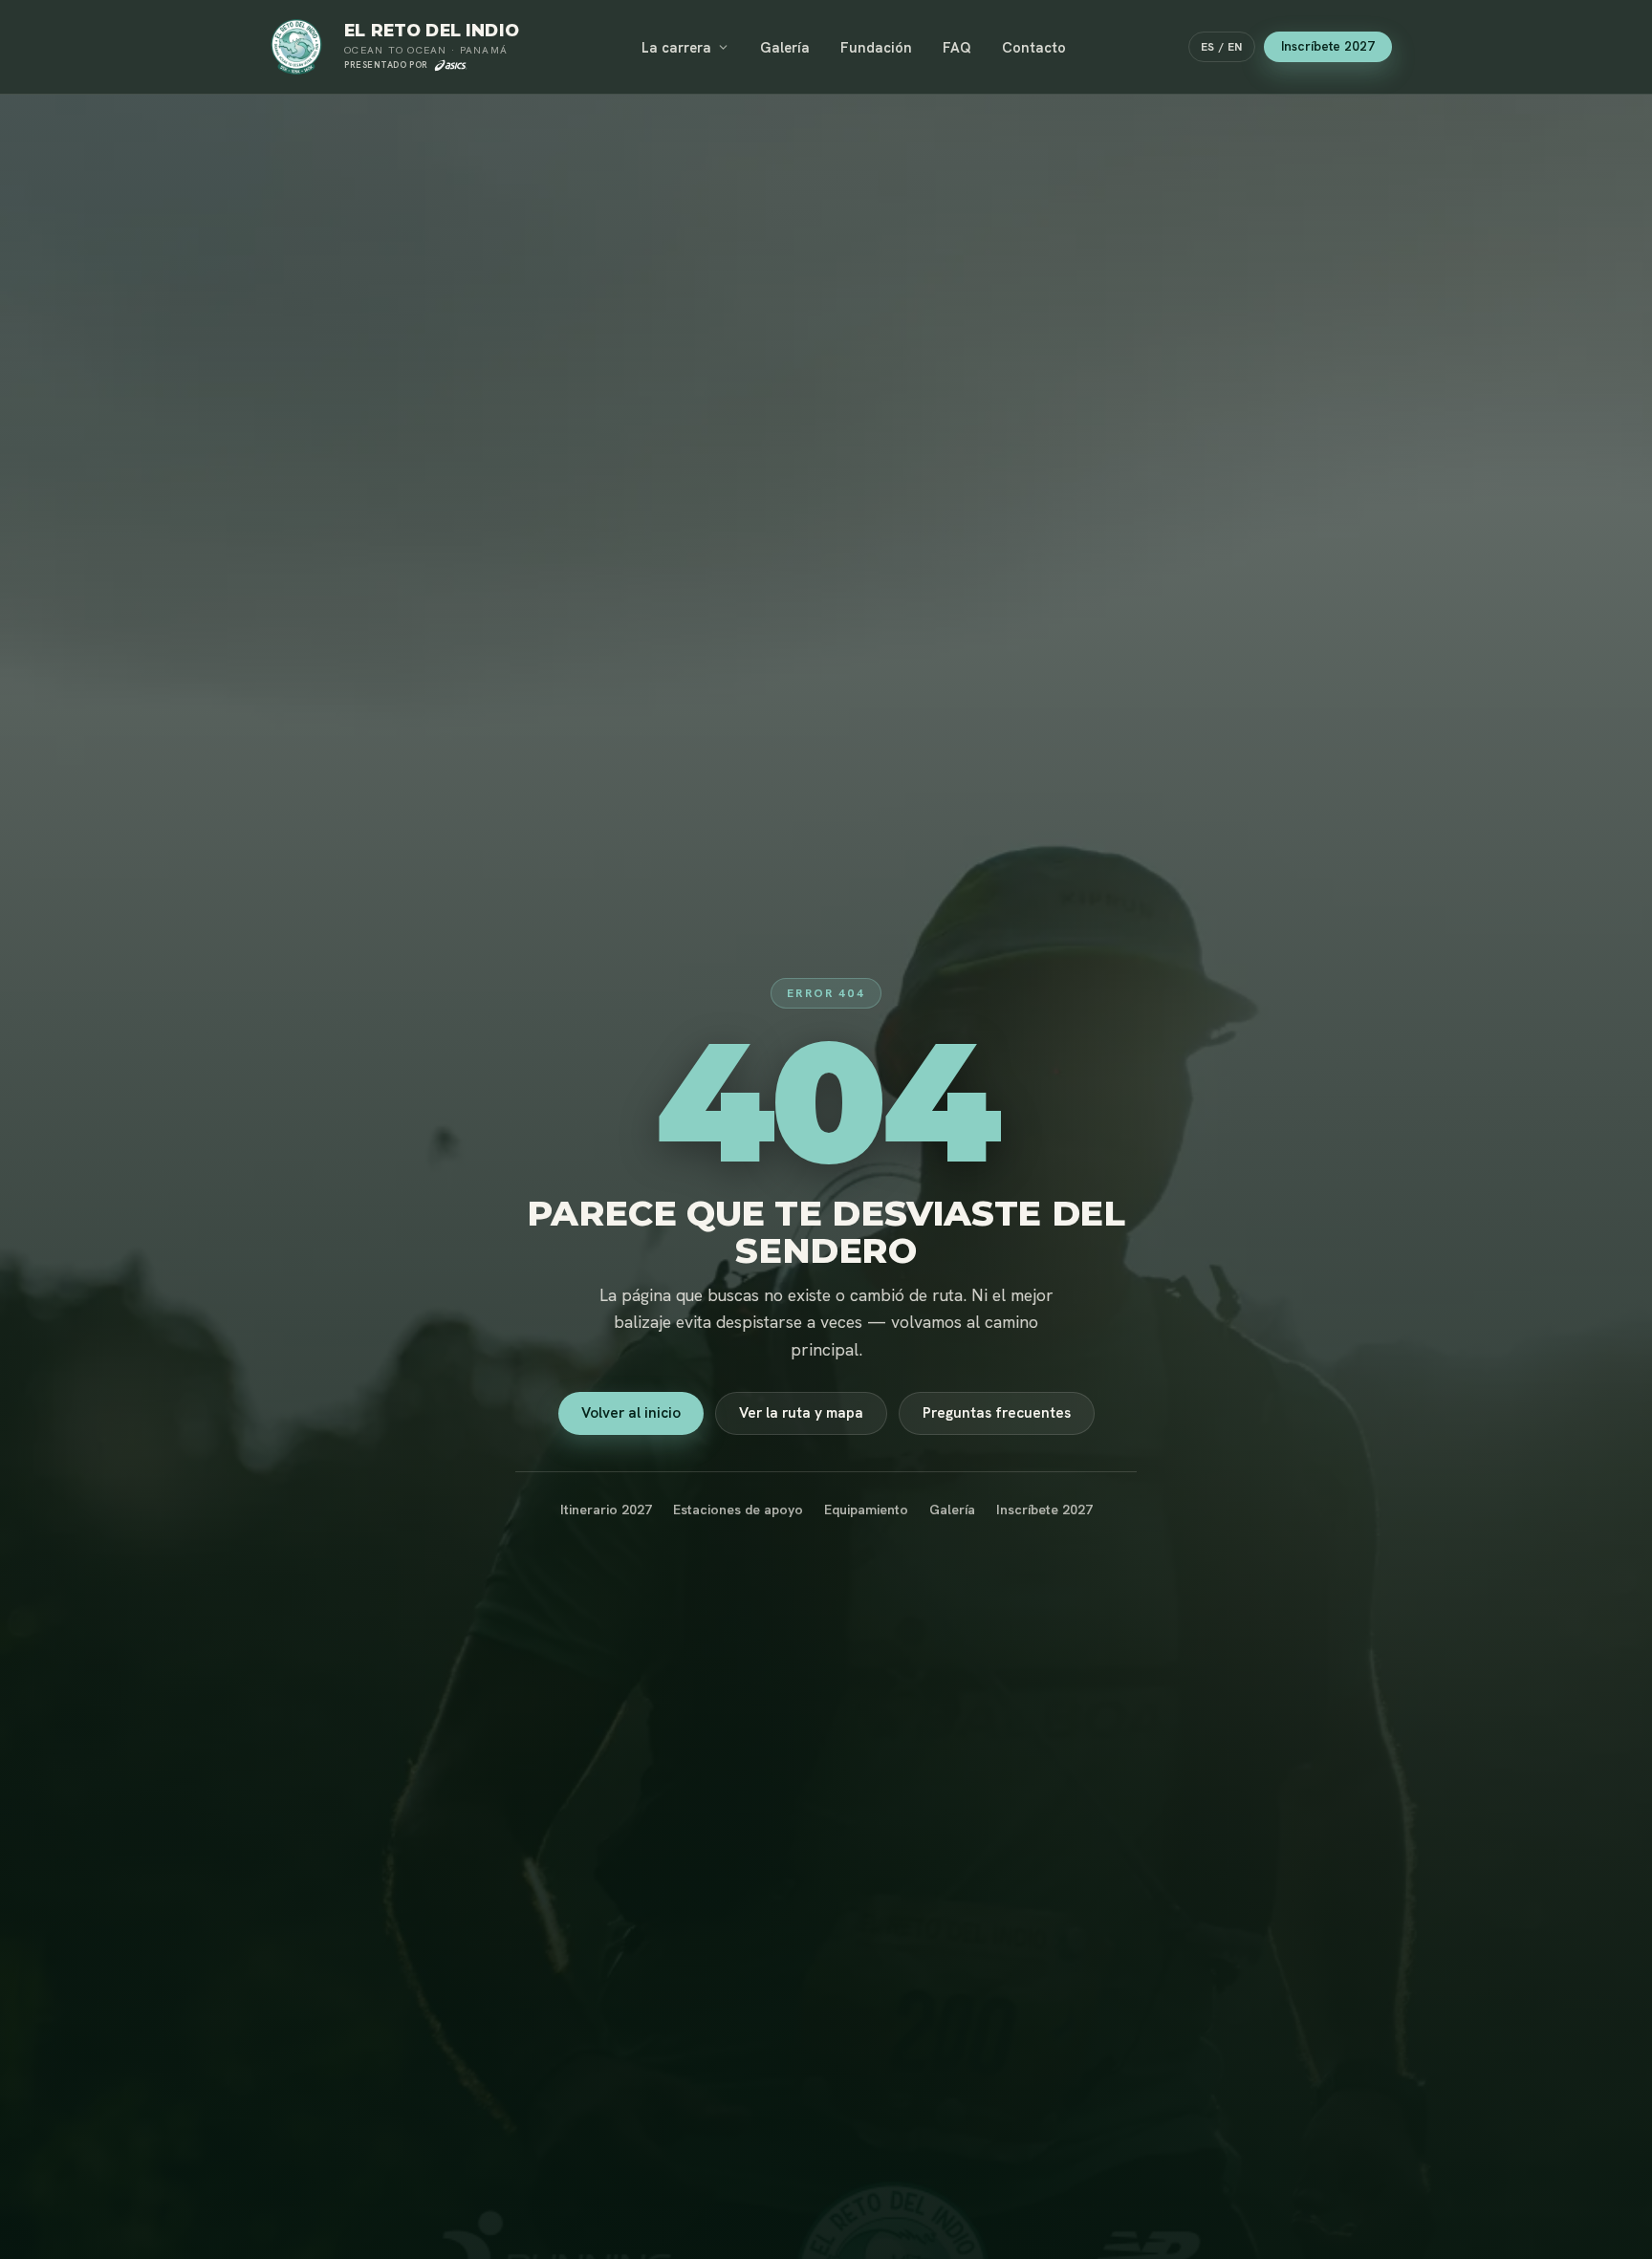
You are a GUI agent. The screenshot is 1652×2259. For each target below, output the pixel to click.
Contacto (1034, 47)
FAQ (957, 47)
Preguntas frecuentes (997, 1413)
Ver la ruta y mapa (801, 1413)
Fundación (876, 47)
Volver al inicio (631, 1413)
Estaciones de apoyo (738, 1510)
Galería (785, 47)
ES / (1222, 47)
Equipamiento (866, 1510)
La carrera (676, 47)
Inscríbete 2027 (1328, 46)
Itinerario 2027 (606, 1510)
